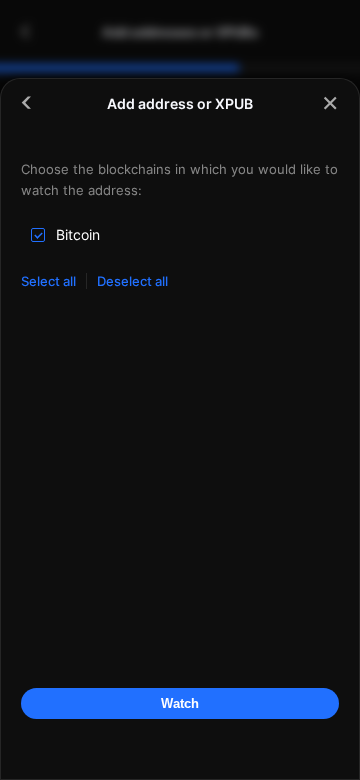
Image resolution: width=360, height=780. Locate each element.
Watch (180, 703)
